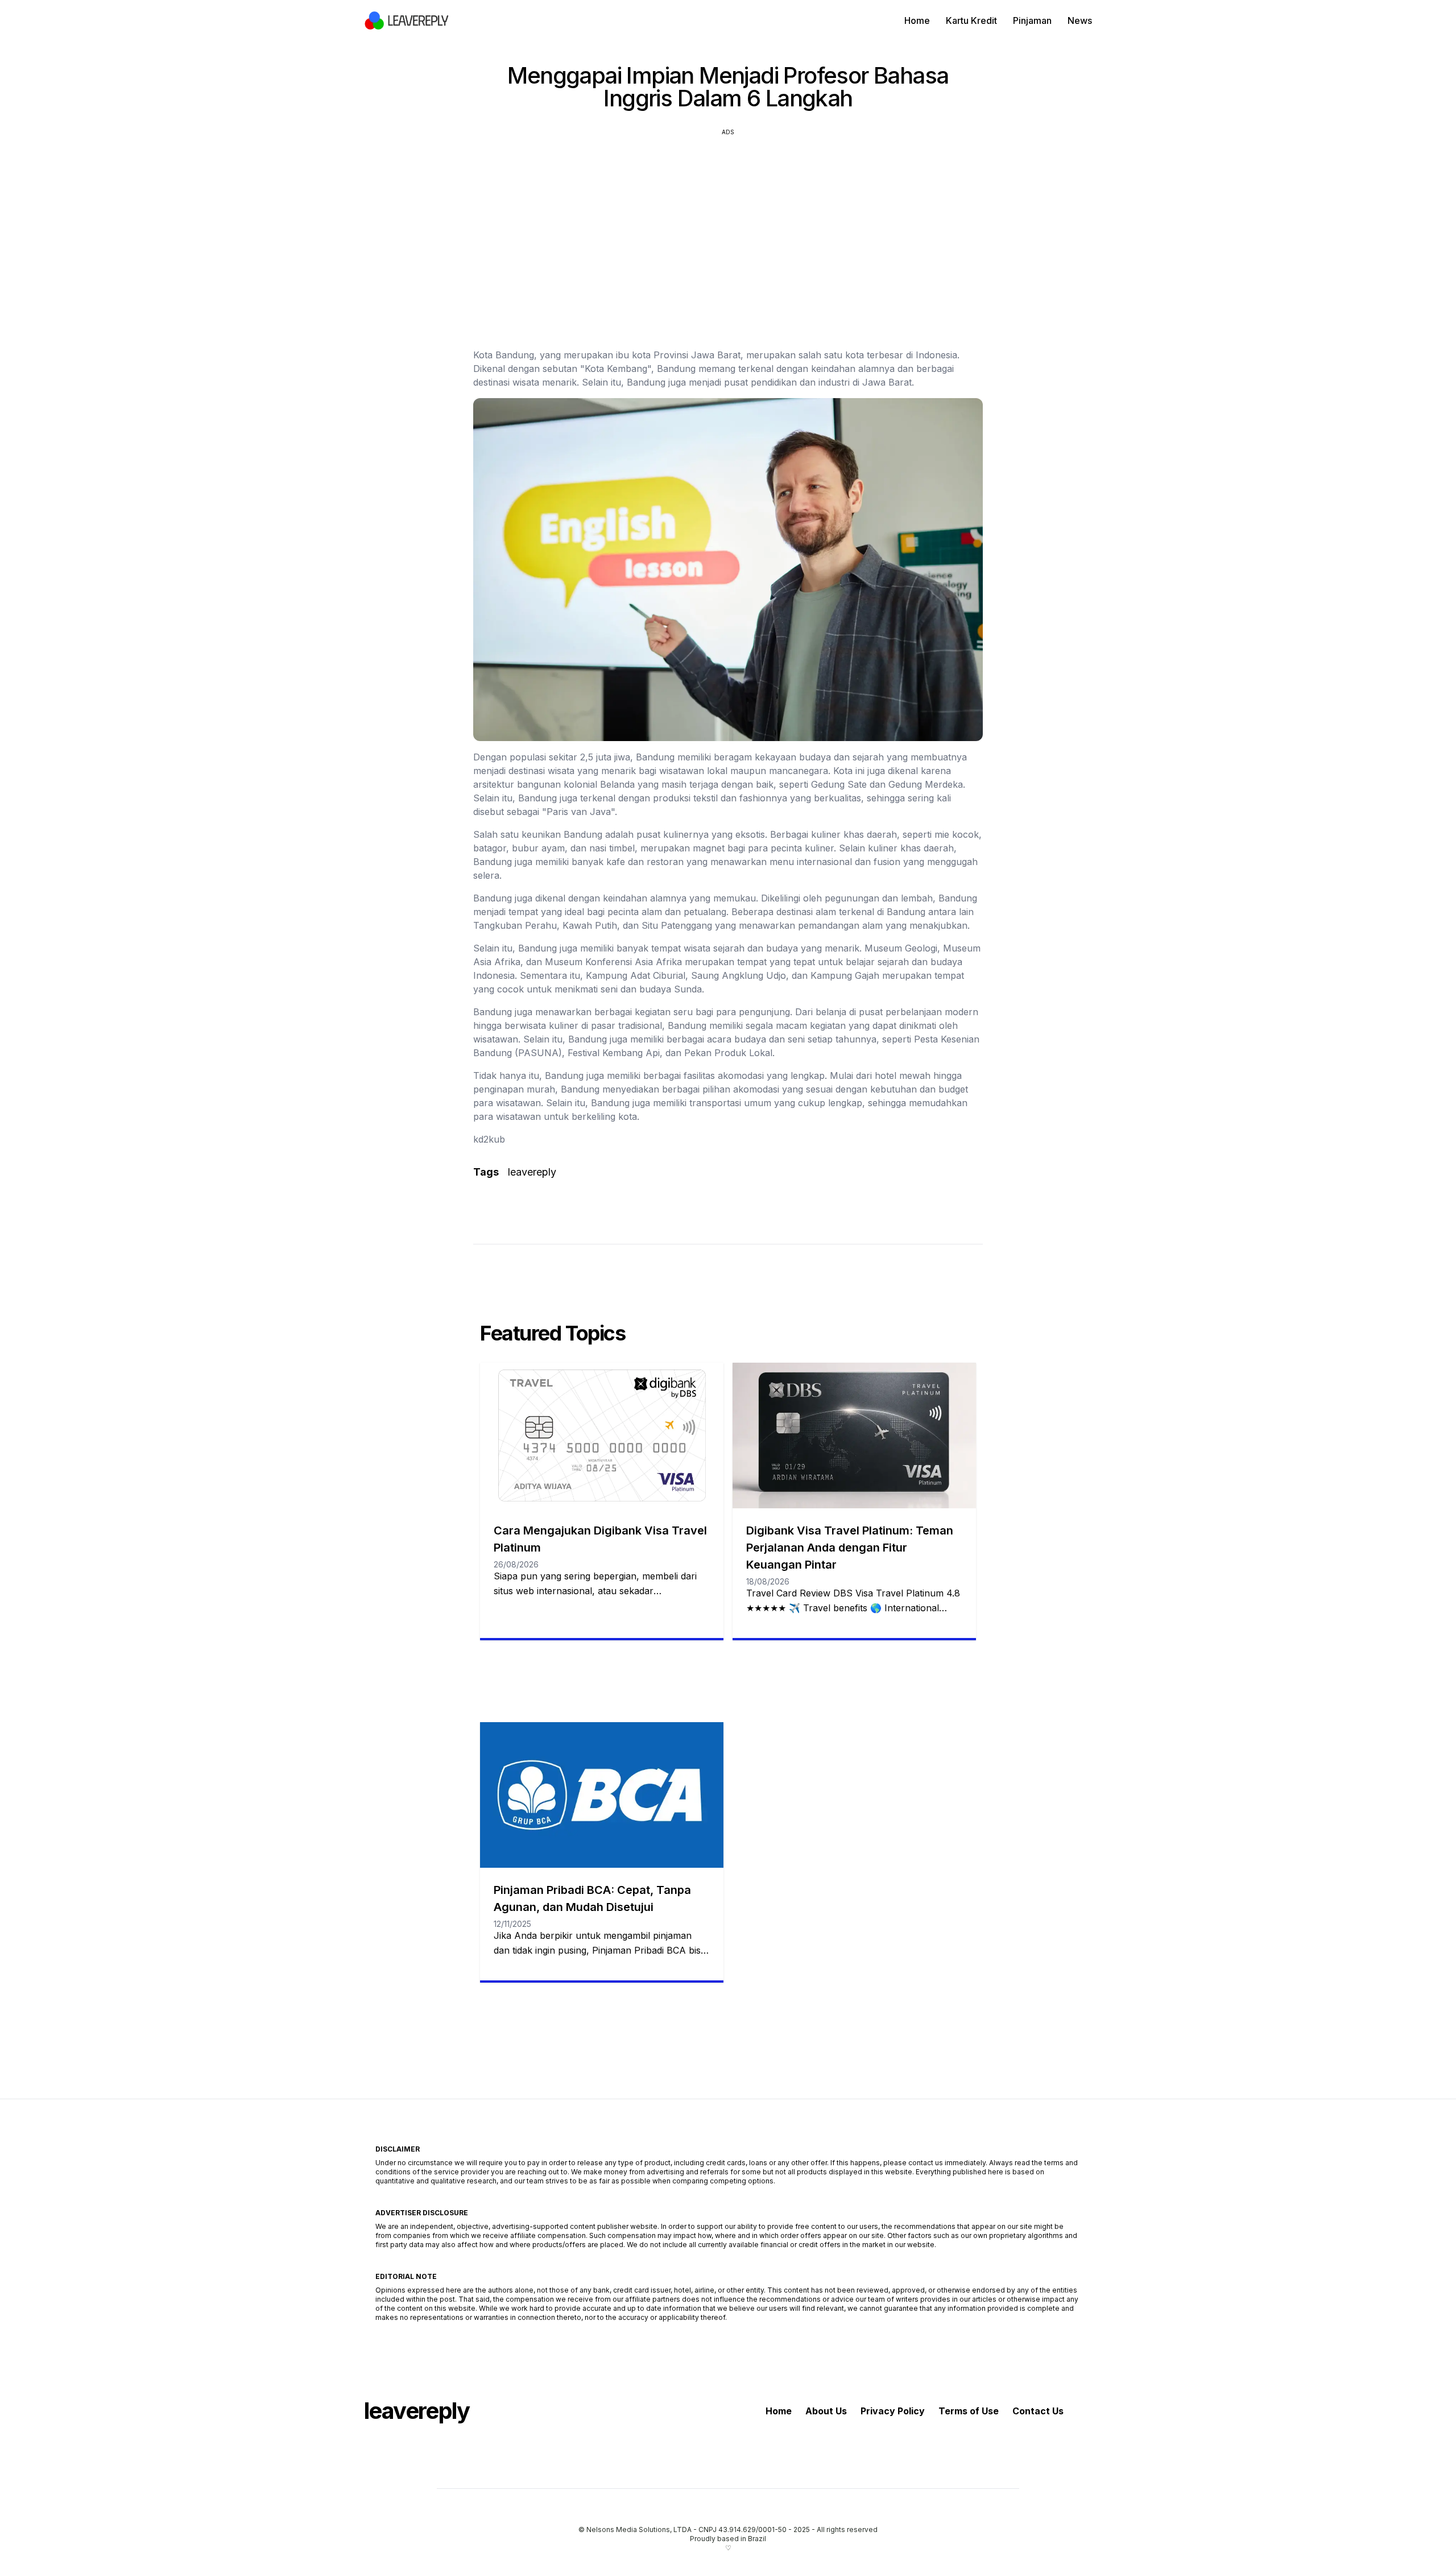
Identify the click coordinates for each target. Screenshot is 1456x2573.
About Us (826, 2411)
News (1080, 20)
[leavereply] (407, 20)
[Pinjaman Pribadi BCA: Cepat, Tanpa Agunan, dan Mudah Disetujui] (602, 1795)
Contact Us (1038, 2411)
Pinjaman (1032, 20)
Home (917, 20)
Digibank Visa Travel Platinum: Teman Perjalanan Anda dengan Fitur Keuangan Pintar (850, 1548)
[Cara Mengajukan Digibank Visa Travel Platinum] (602, 1436)
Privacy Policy (893, 2411)
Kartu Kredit (971, 20)
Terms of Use (969, 2411)
